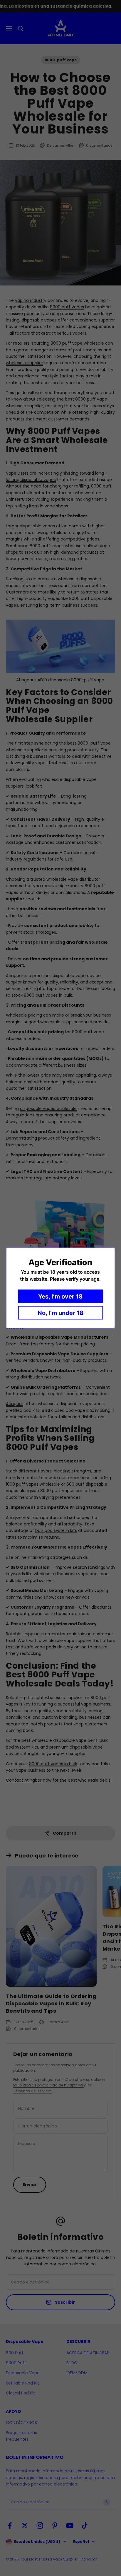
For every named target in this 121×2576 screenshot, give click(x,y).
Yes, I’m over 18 (60, 1296)
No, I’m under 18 (60, 1313)
